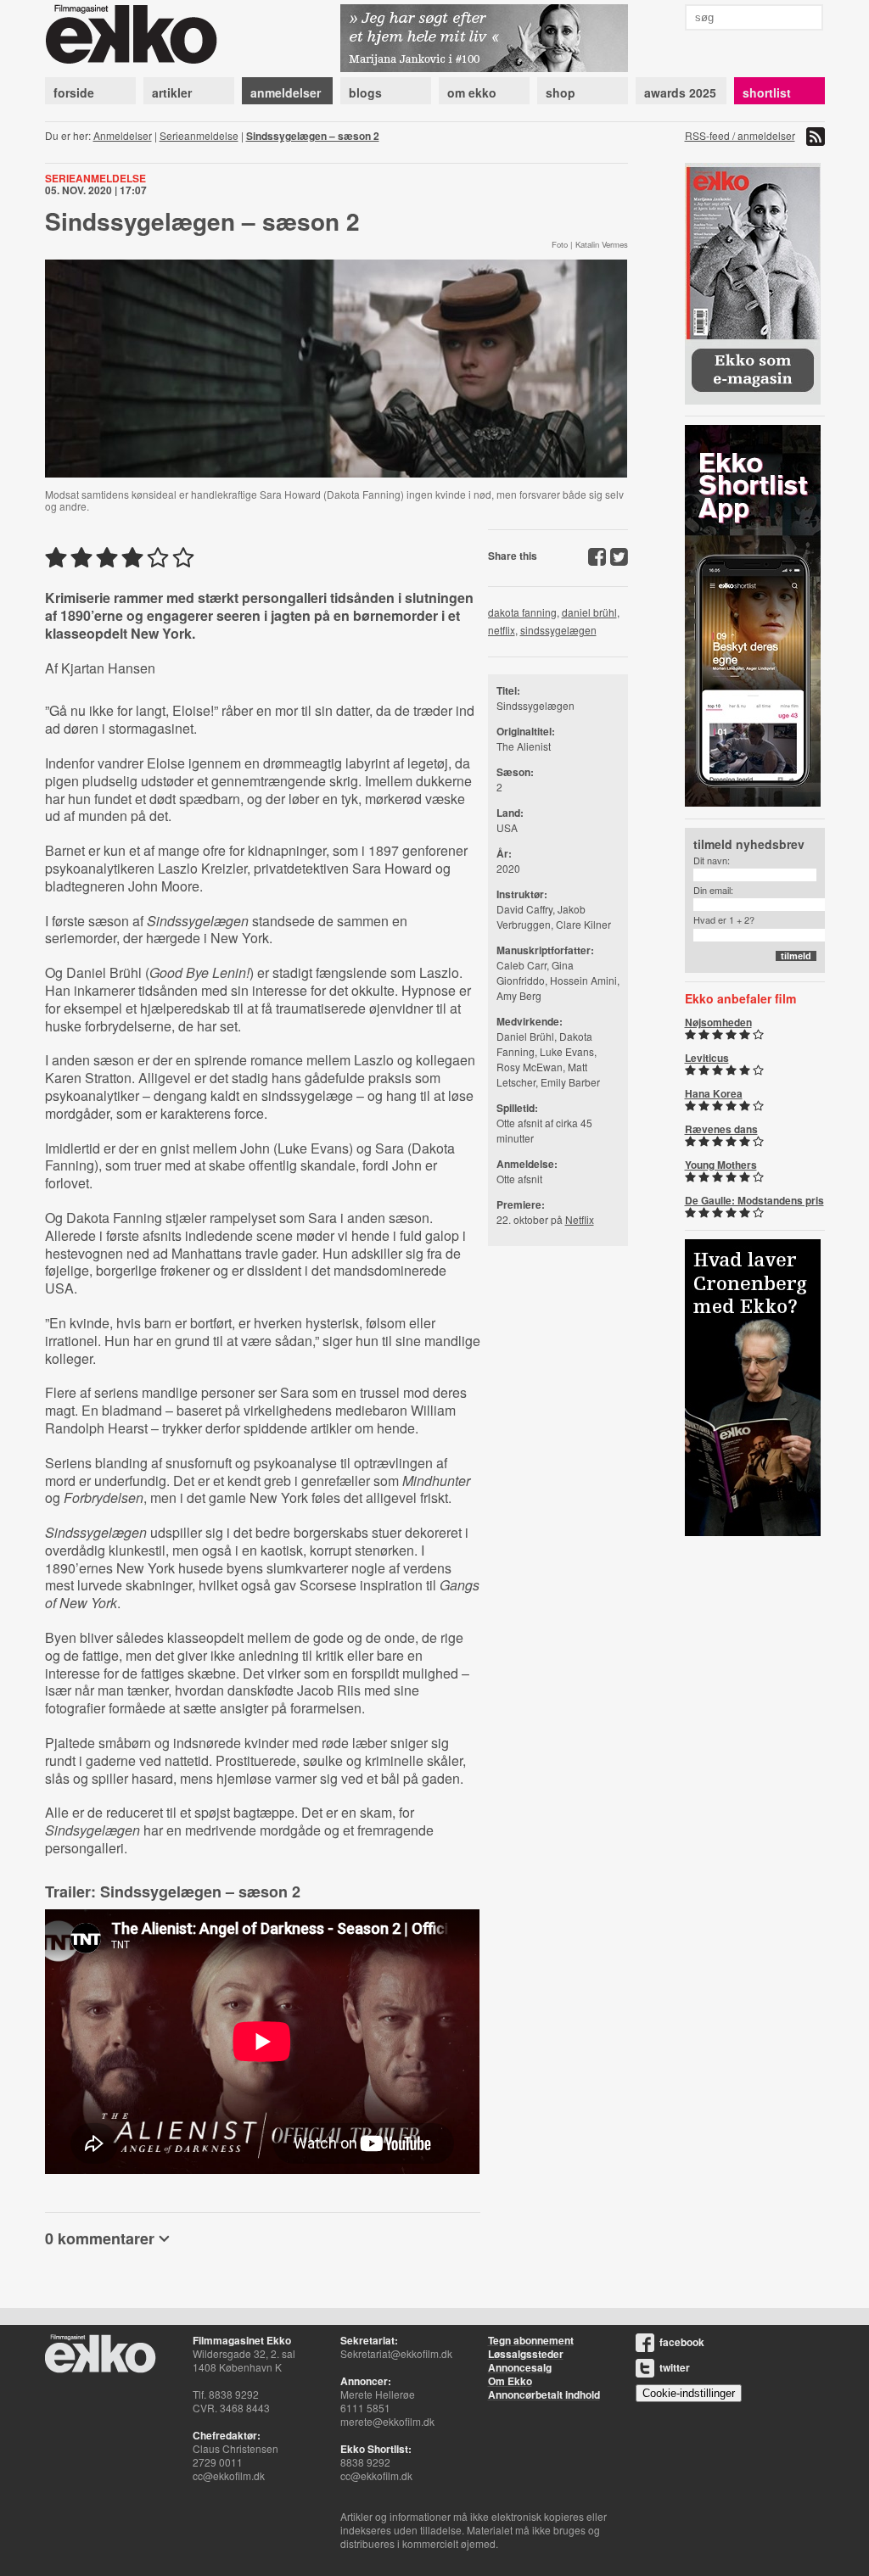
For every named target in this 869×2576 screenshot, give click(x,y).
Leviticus (707, 1058)
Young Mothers (721, 1165)
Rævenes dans (721, 1129)
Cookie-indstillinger (689, 2393)
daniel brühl (589, 612)
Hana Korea (714, 1093)
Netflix (580, 1219)
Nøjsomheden (718, 1022)
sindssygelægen (558, 630)
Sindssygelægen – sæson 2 (313, 136)
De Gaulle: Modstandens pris (754, 1200)
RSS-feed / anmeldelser (740, 135)
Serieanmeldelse (199, 135)
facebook (682, 2342)
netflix (502, 630)
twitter (675, 2367)
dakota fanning (522, 612)
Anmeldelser (123, 135)
